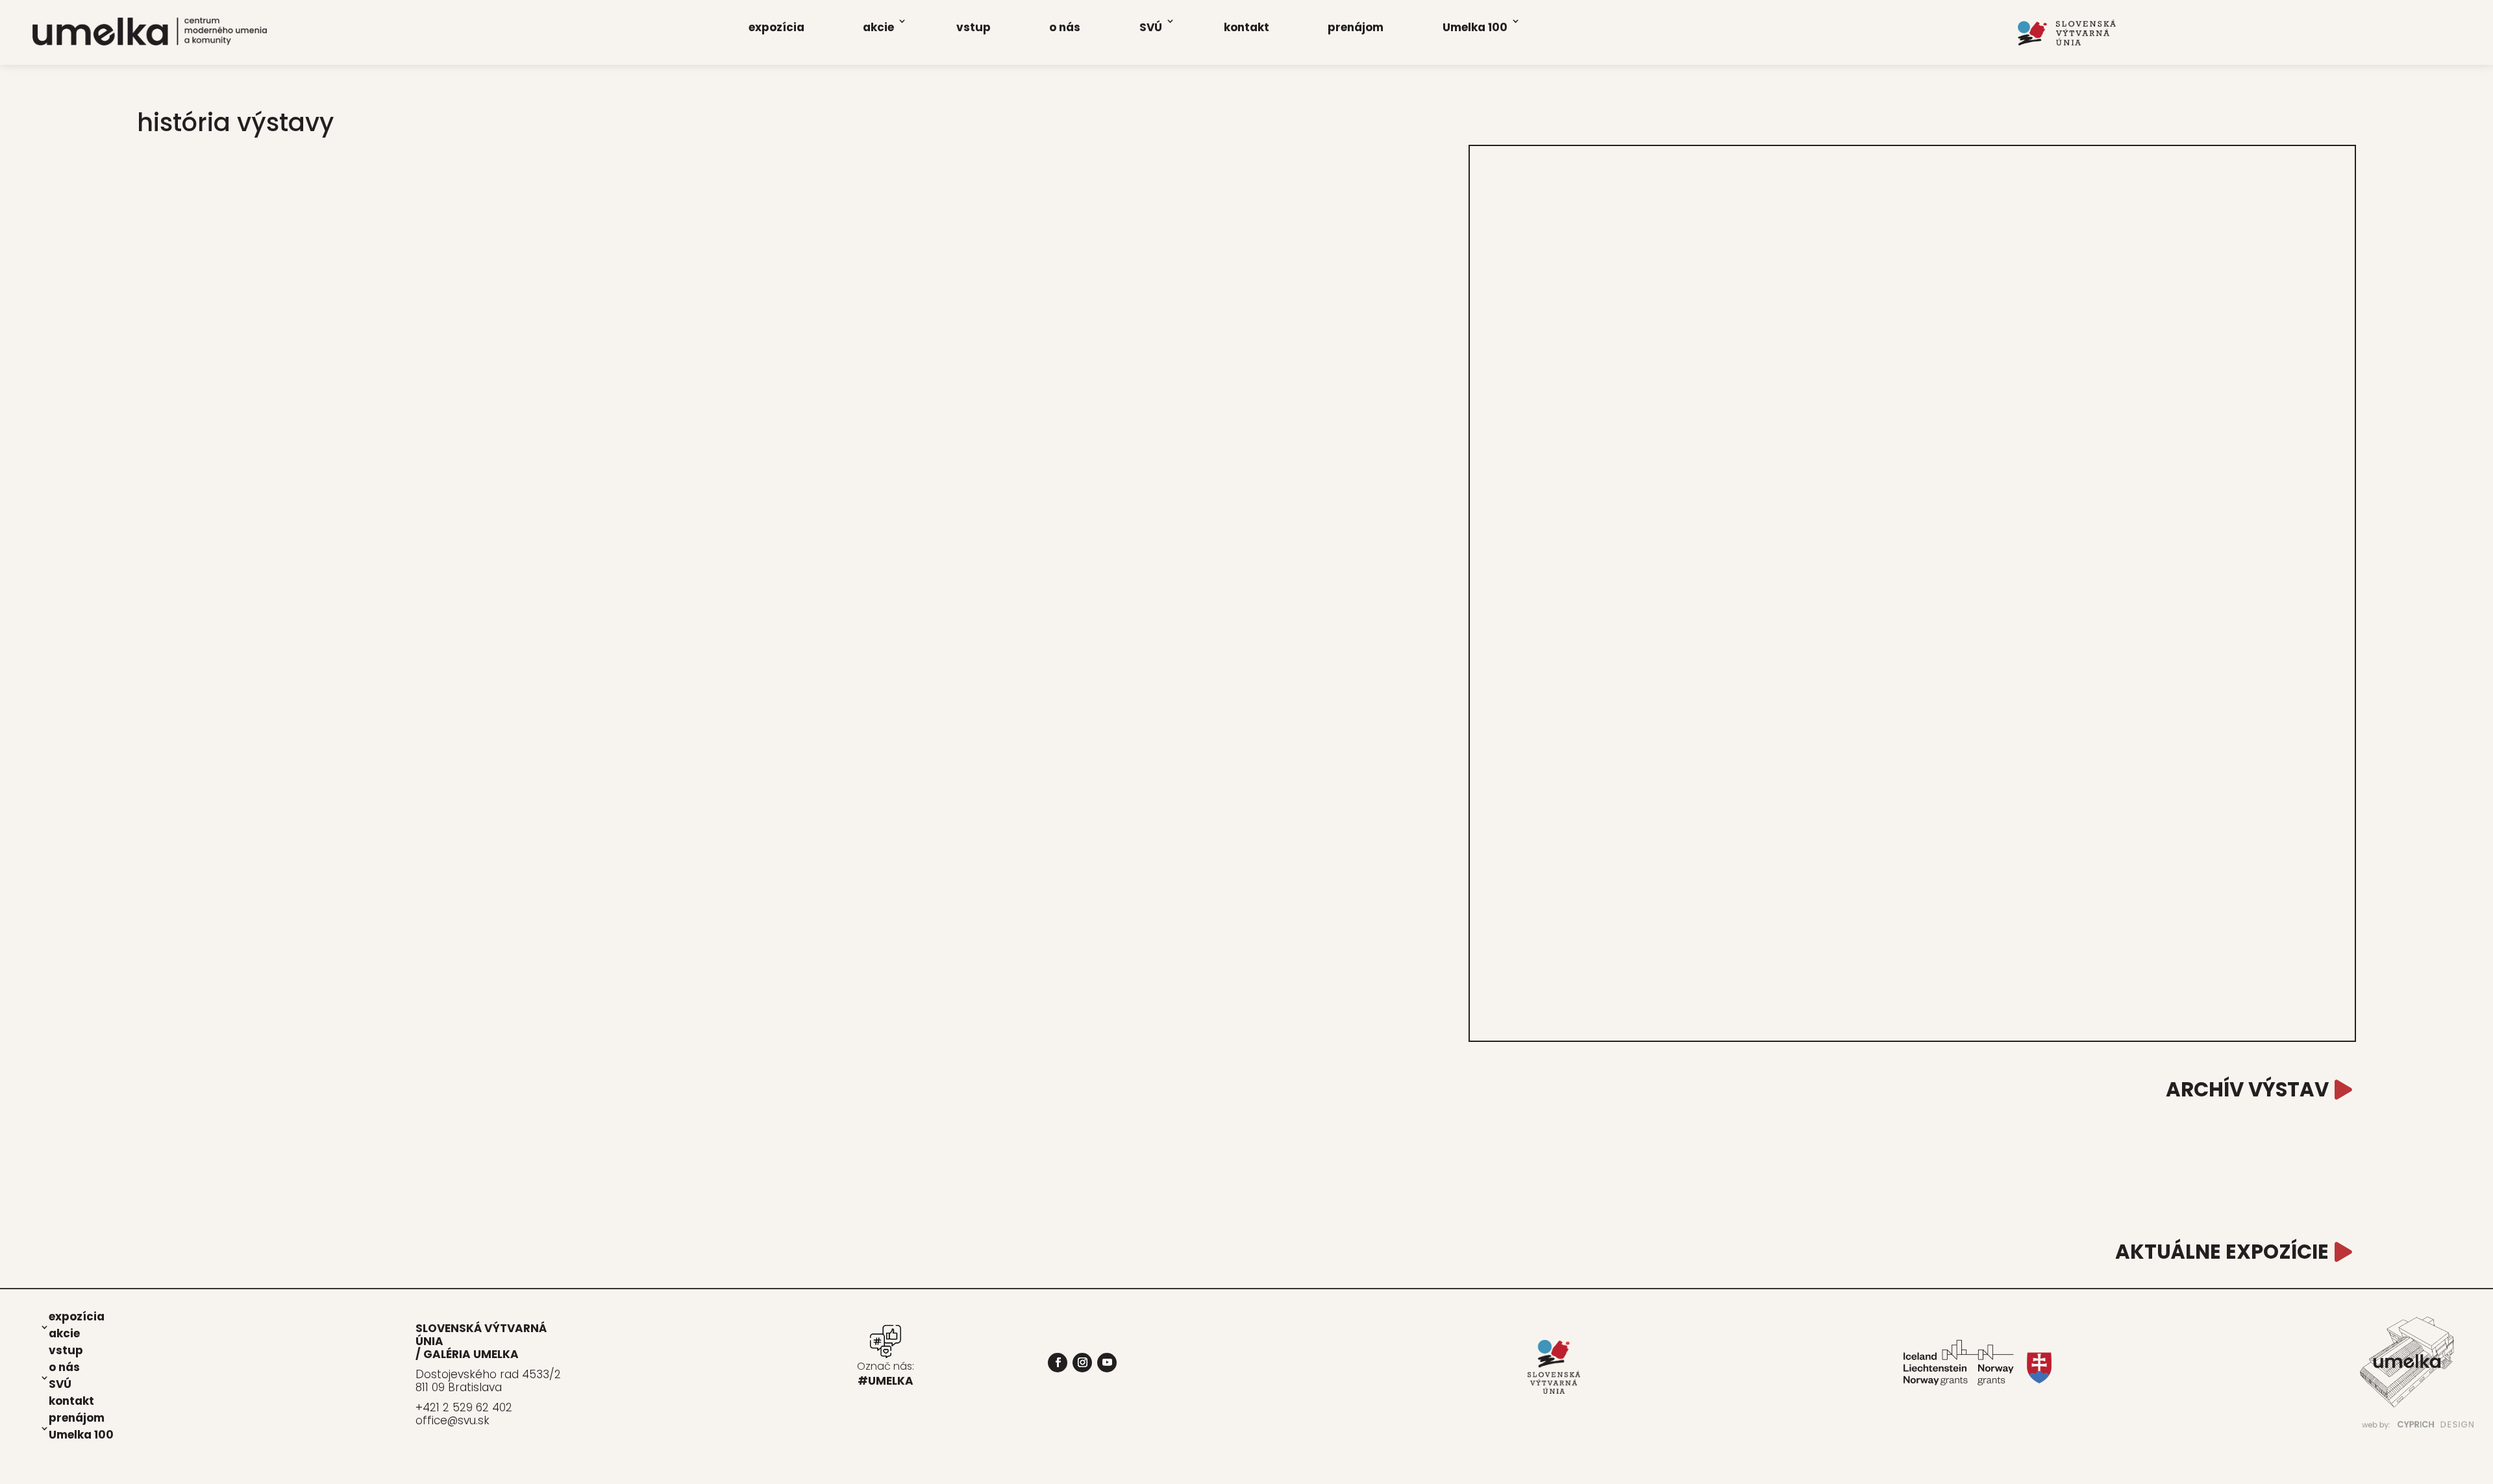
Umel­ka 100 (1475, 27)
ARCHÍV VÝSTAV (2247, 1090)
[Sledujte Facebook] (1058, 1363)
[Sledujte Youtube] (1107, 1363)
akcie (878, 27)
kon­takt (1246, 27)
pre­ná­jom (1356, 27)
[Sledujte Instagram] (1082, 1363)
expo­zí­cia (776, 27)
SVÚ (1151, 27)
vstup (974, 27)
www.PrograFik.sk (2089, 1437)
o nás (1065, 27)
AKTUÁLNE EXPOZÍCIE (2222, 1252)
